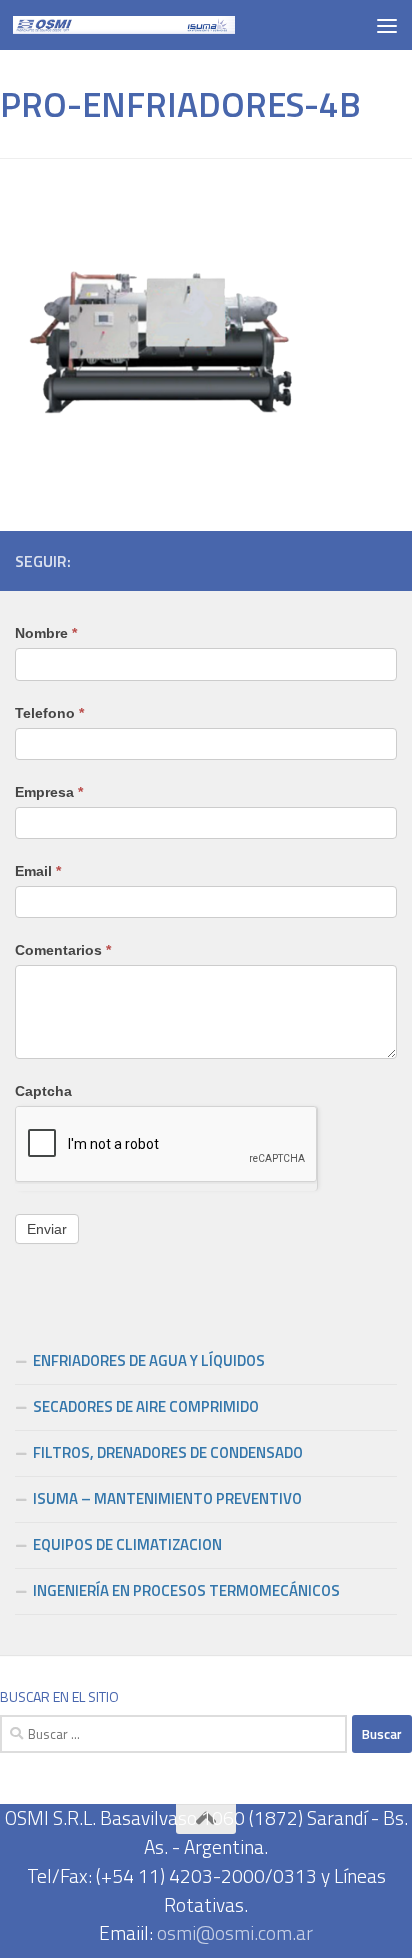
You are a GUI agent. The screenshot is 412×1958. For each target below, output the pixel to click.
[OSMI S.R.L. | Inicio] (161, 25)
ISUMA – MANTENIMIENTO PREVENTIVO (167, 1498)
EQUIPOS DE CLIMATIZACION (127, 1544)
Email (38, 871)
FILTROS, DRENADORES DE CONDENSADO (168, 1452)
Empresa (49, 792)
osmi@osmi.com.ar (235, 1932)
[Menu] (387, 25)
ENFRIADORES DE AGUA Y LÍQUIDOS (149, 1360)
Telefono (49, 713)
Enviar (47, 1229)
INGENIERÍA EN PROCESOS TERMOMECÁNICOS (186, 1590)
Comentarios (63, 950)
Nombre (46, 633)
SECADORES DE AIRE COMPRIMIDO (146, 1406)
